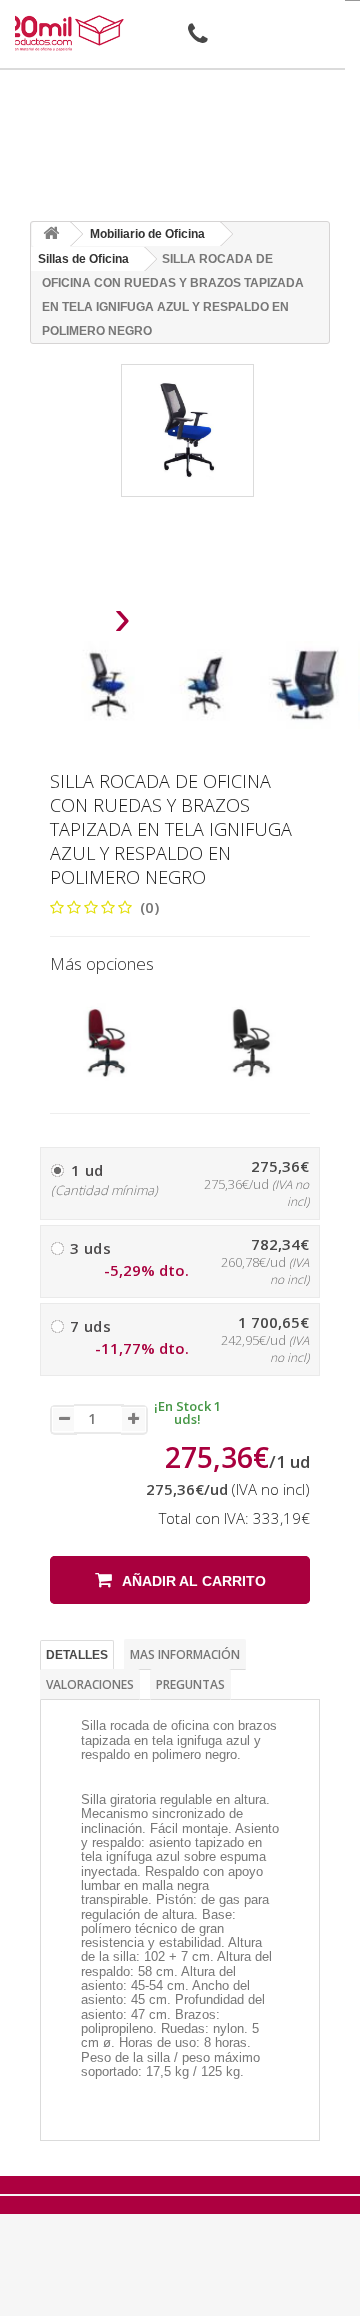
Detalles (77, 1655)
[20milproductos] (66, 33)
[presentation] (71, 623)
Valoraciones (90, 1684)
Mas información (185, 1654)
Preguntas (190, 1684)
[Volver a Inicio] (51, 234)
